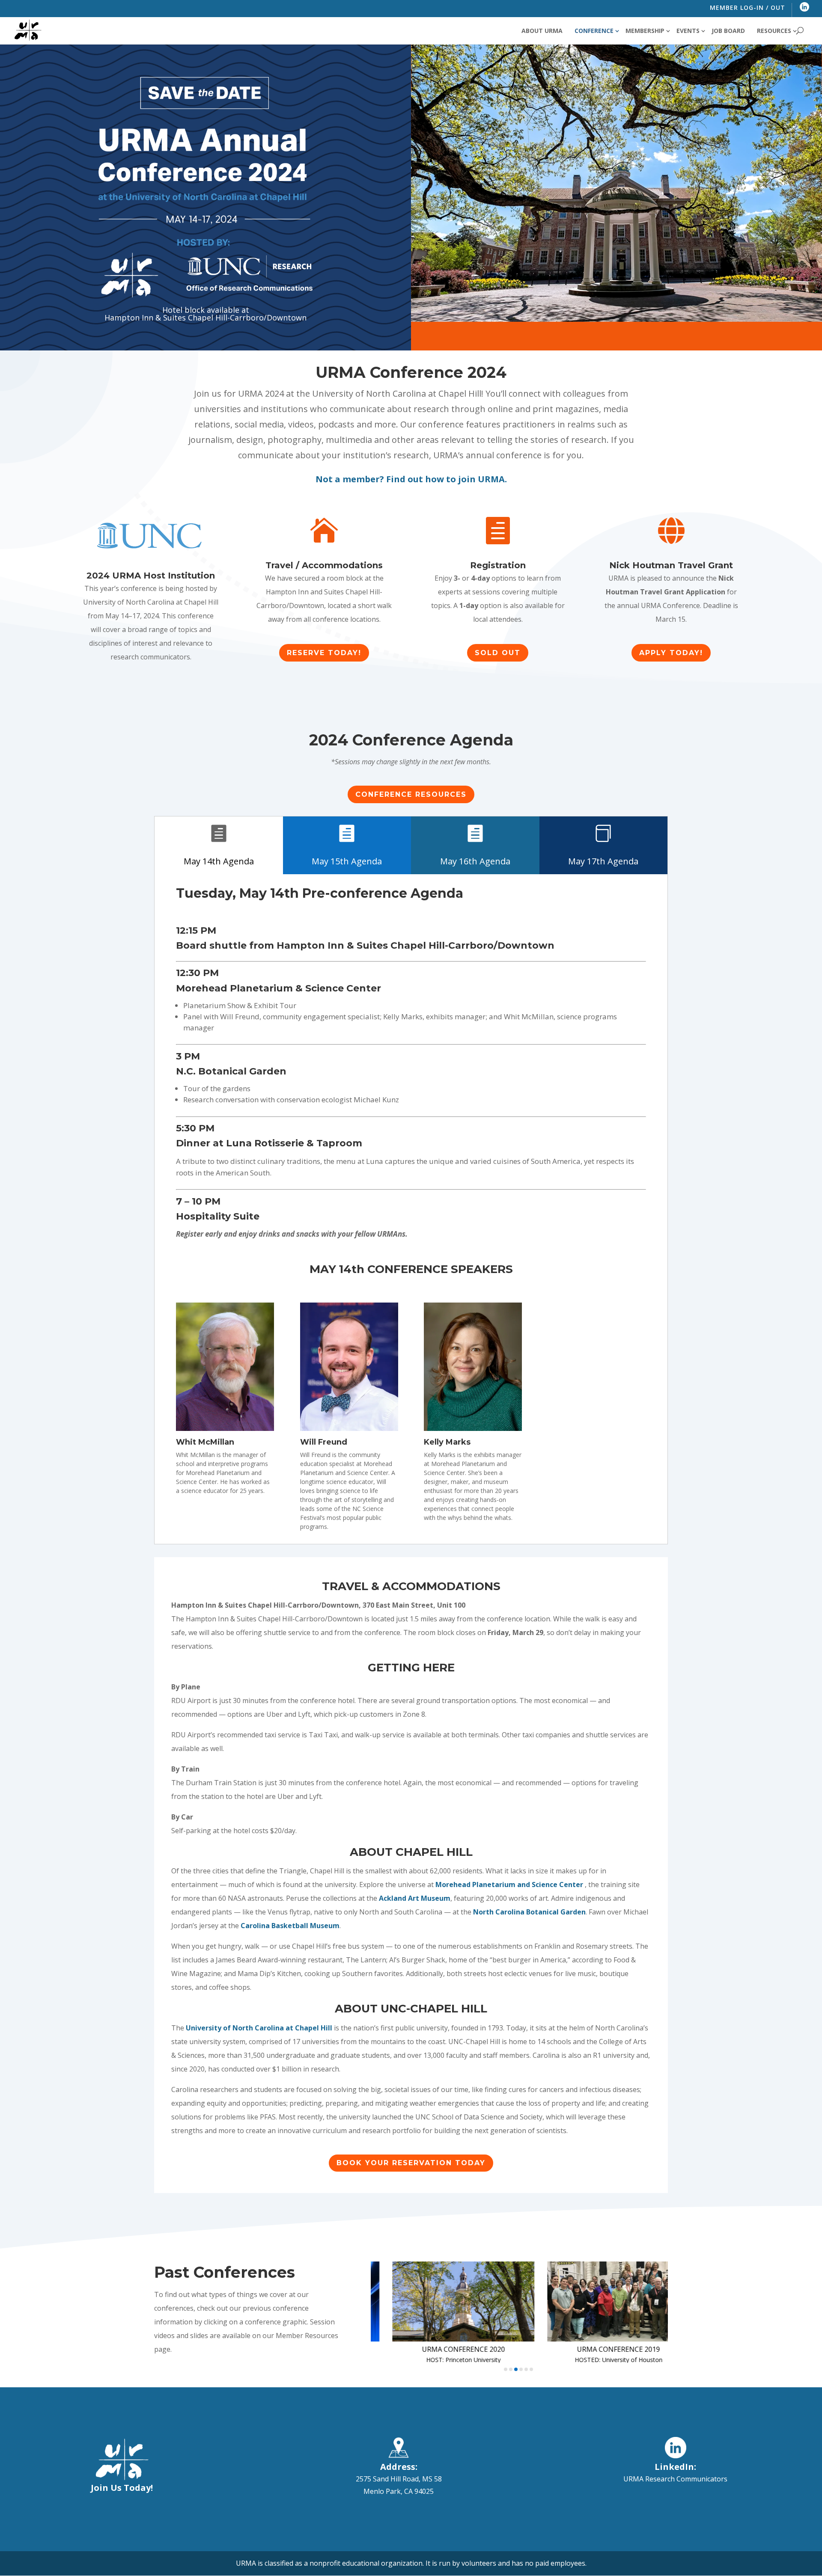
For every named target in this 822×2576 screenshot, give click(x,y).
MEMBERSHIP (645, 31)
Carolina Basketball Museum (290, 1926)
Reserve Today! (324, 653)
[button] (506, 2369)
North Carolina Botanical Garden (529, 1912)
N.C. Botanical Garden (231, 1071)
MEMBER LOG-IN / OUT (748, 7)
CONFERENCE (594, 31)
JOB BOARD (728, 31)
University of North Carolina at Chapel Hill (260, 2028)
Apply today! (671, 653)
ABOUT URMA (542, 31)
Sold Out (498, 653)
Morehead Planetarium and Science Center (510, 1885)
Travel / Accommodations (324, 565)
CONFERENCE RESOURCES (411, 794)
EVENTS (688, 31)
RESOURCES (774, 31)
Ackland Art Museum (415, 1898)
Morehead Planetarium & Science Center (278, 988)
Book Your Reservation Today (411, 2163)
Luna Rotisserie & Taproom (294, 1143)
